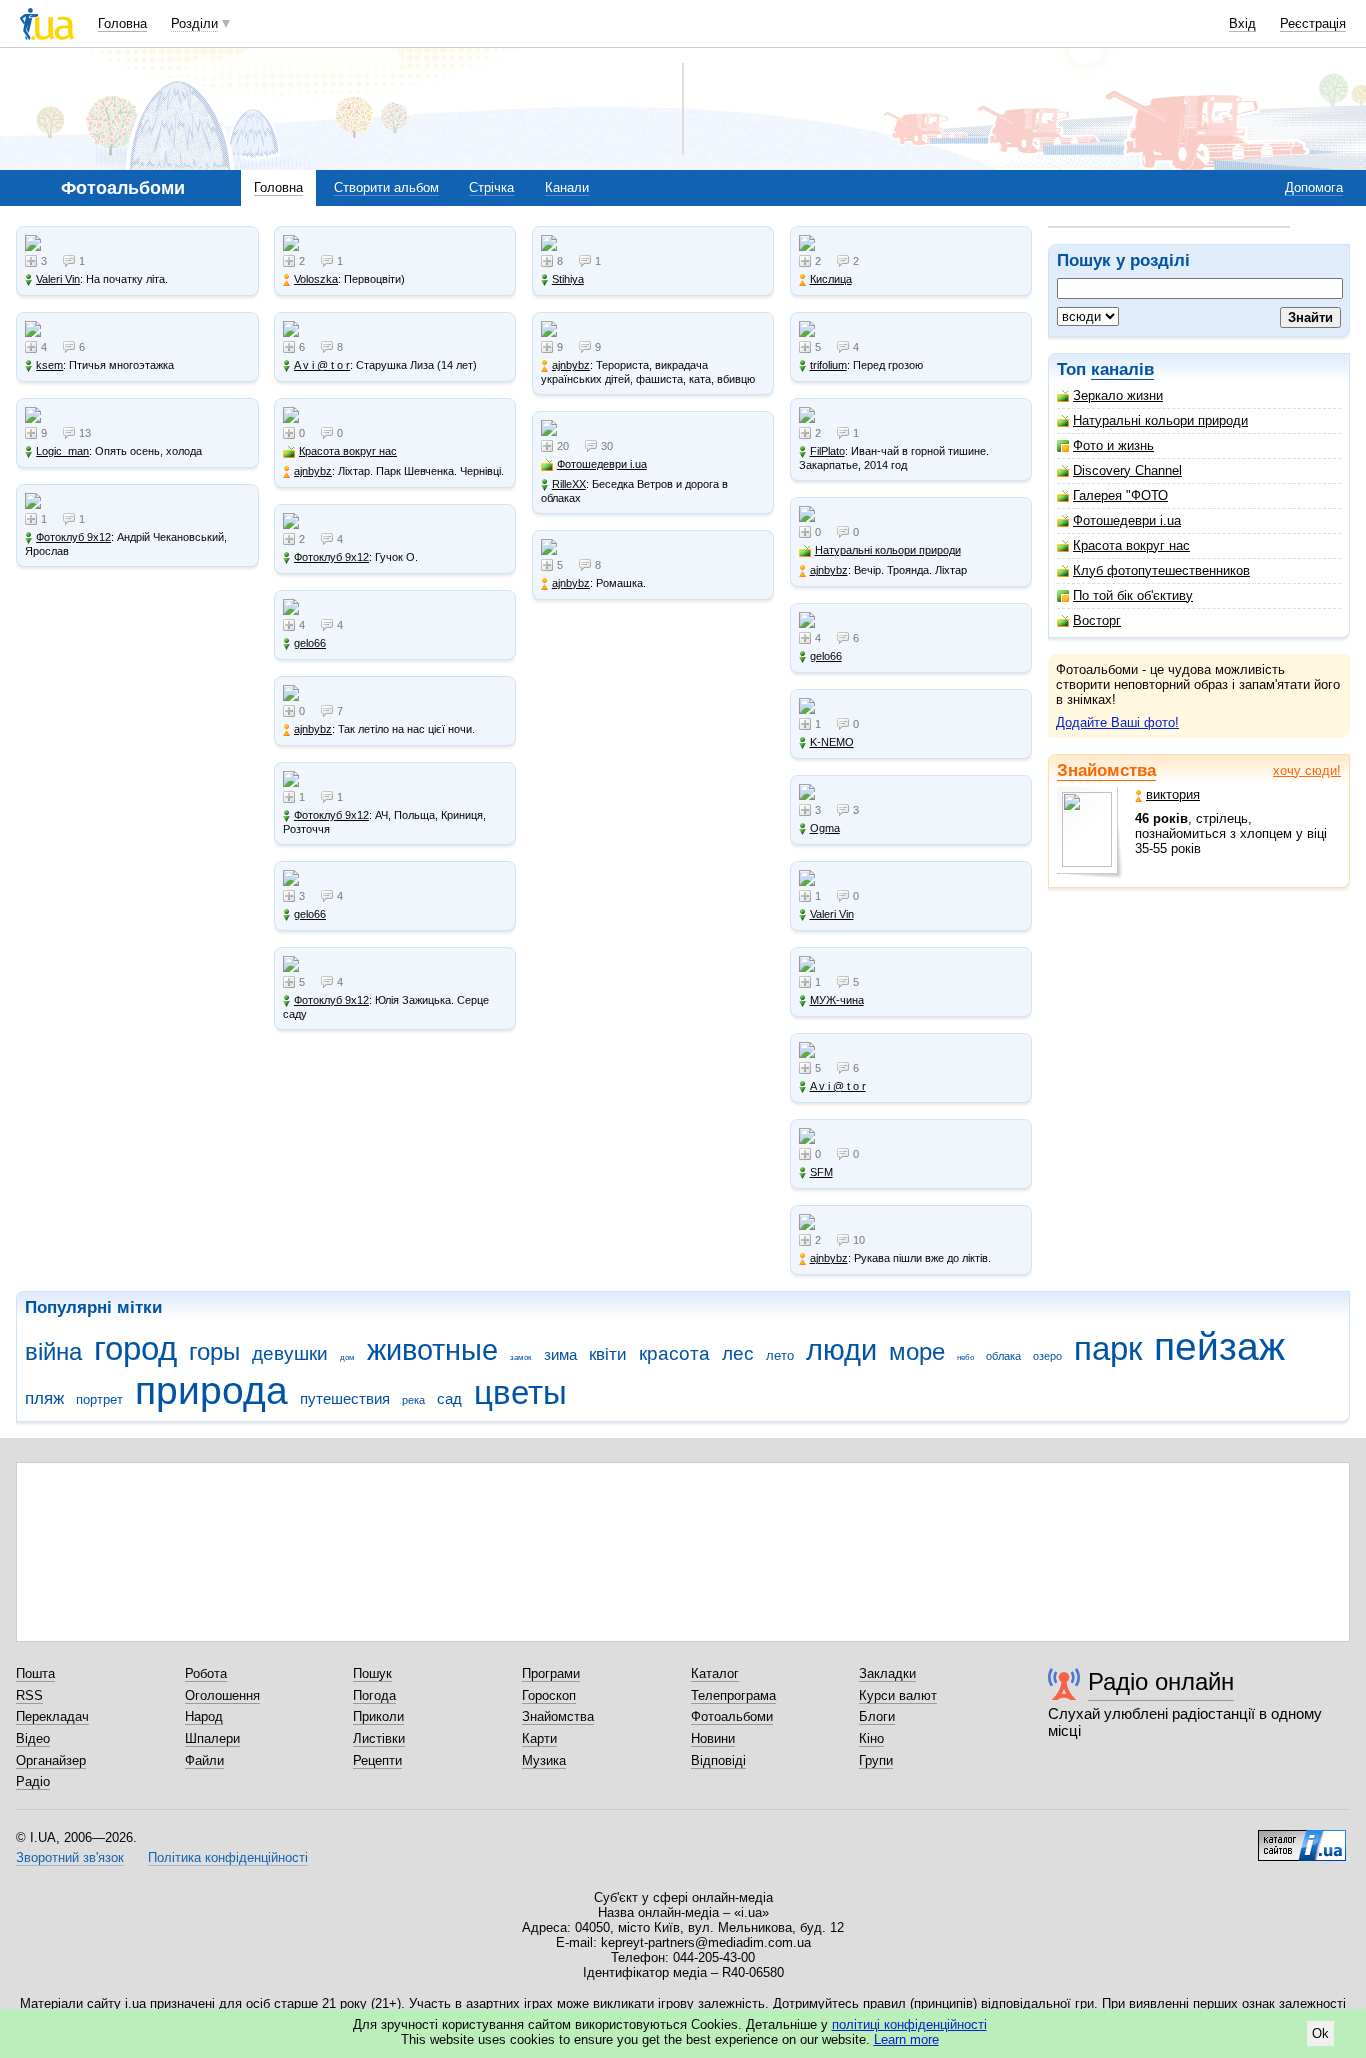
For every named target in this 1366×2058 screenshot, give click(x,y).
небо (965, 1357)
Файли (204, 1760)
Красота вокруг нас (1131, 545)
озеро (1047, 1356)
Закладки (887, 1673)
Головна (122, 23)
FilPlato (827, 451)
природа (211, 1390)
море (917, 1352)
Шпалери (212, 1738)
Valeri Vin (58, 279)
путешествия (345, 1398)
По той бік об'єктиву (1133, 595)
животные (432, 1350)
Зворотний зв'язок (70, 1857)
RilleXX (569, 484)
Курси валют (898, 1695)
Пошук (372, 1673)
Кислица (831, 279)
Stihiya (568, 279)
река (413, 1400)
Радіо (33, 1781)
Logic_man (62, 451)
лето (780, 1355)
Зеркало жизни (1118, 395)
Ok (1320, 2033)
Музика (544, 1760)
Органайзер (51, 1760)
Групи (876, 1760)
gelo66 (310, 643)
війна (53, 1352)
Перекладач (52, 1716)
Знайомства (1106, 770)
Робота (206, 1673)
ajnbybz (313, 471)
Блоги (877, 1716)
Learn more (906, 2039)
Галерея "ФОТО (1120, 495)
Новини (713, 1738)
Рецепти (377, 1760)
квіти (608, 1354)
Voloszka (316, 279)
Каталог (715, 1673)
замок (521, 1357)
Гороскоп (549, 1695)
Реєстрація (1313, 23)
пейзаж (1219, 1346)
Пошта (35, 1673)
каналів (1122, 369)
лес (738, 1353)
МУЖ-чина (837, 1000)
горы (214, 1352)
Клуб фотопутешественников (1161, 570)
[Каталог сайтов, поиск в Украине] (1302, 1838)
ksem (49, 365)
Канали (567, 187)
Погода (374, 1695)
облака (1003, 1356)
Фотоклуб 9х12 (73, 537)
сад (449, 1398)
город (135, 1348)
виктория (1173, 794)
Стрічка (491, 187)
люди (841, 1350)
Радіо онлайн (1161, 1681)
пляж (44, 1398)
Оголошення (222, 1695)
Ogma (825, 828)
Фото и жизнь (1113, 445)
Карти (539, 1738)
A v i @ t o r (322, 365)
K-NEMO (832, 742)
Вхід (1242, 23)
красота (674, 1353)
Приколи (378, 1716)
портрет (99, 1399)
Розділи (194, 23)
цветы (520, 1392)
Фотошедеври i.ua (1127, 520)
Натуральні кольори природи (1160, 420)
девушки (290, 1353)
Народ (204, 1716)
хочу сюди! (1307, 770)
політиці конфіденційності (909, 2024)
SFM (821, 1172)
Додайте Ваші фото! (1117, 722)
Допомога (1314, 187)
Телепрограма (733, 1695)
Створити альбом (386, 187)
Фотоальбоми (732, 1716)
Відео (33, 1738)
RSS (29, 1695)
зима (560, 1354)
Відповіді (718, 1760)
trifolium (828, 365)
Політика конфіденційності (228, 1857)
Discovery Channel (1127, 470)
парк (1108, 1348)
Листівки (379, 1738)
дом (347, 1357)
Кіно (871, 1738)
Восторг (1097, 620)
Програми (551, 1673)
